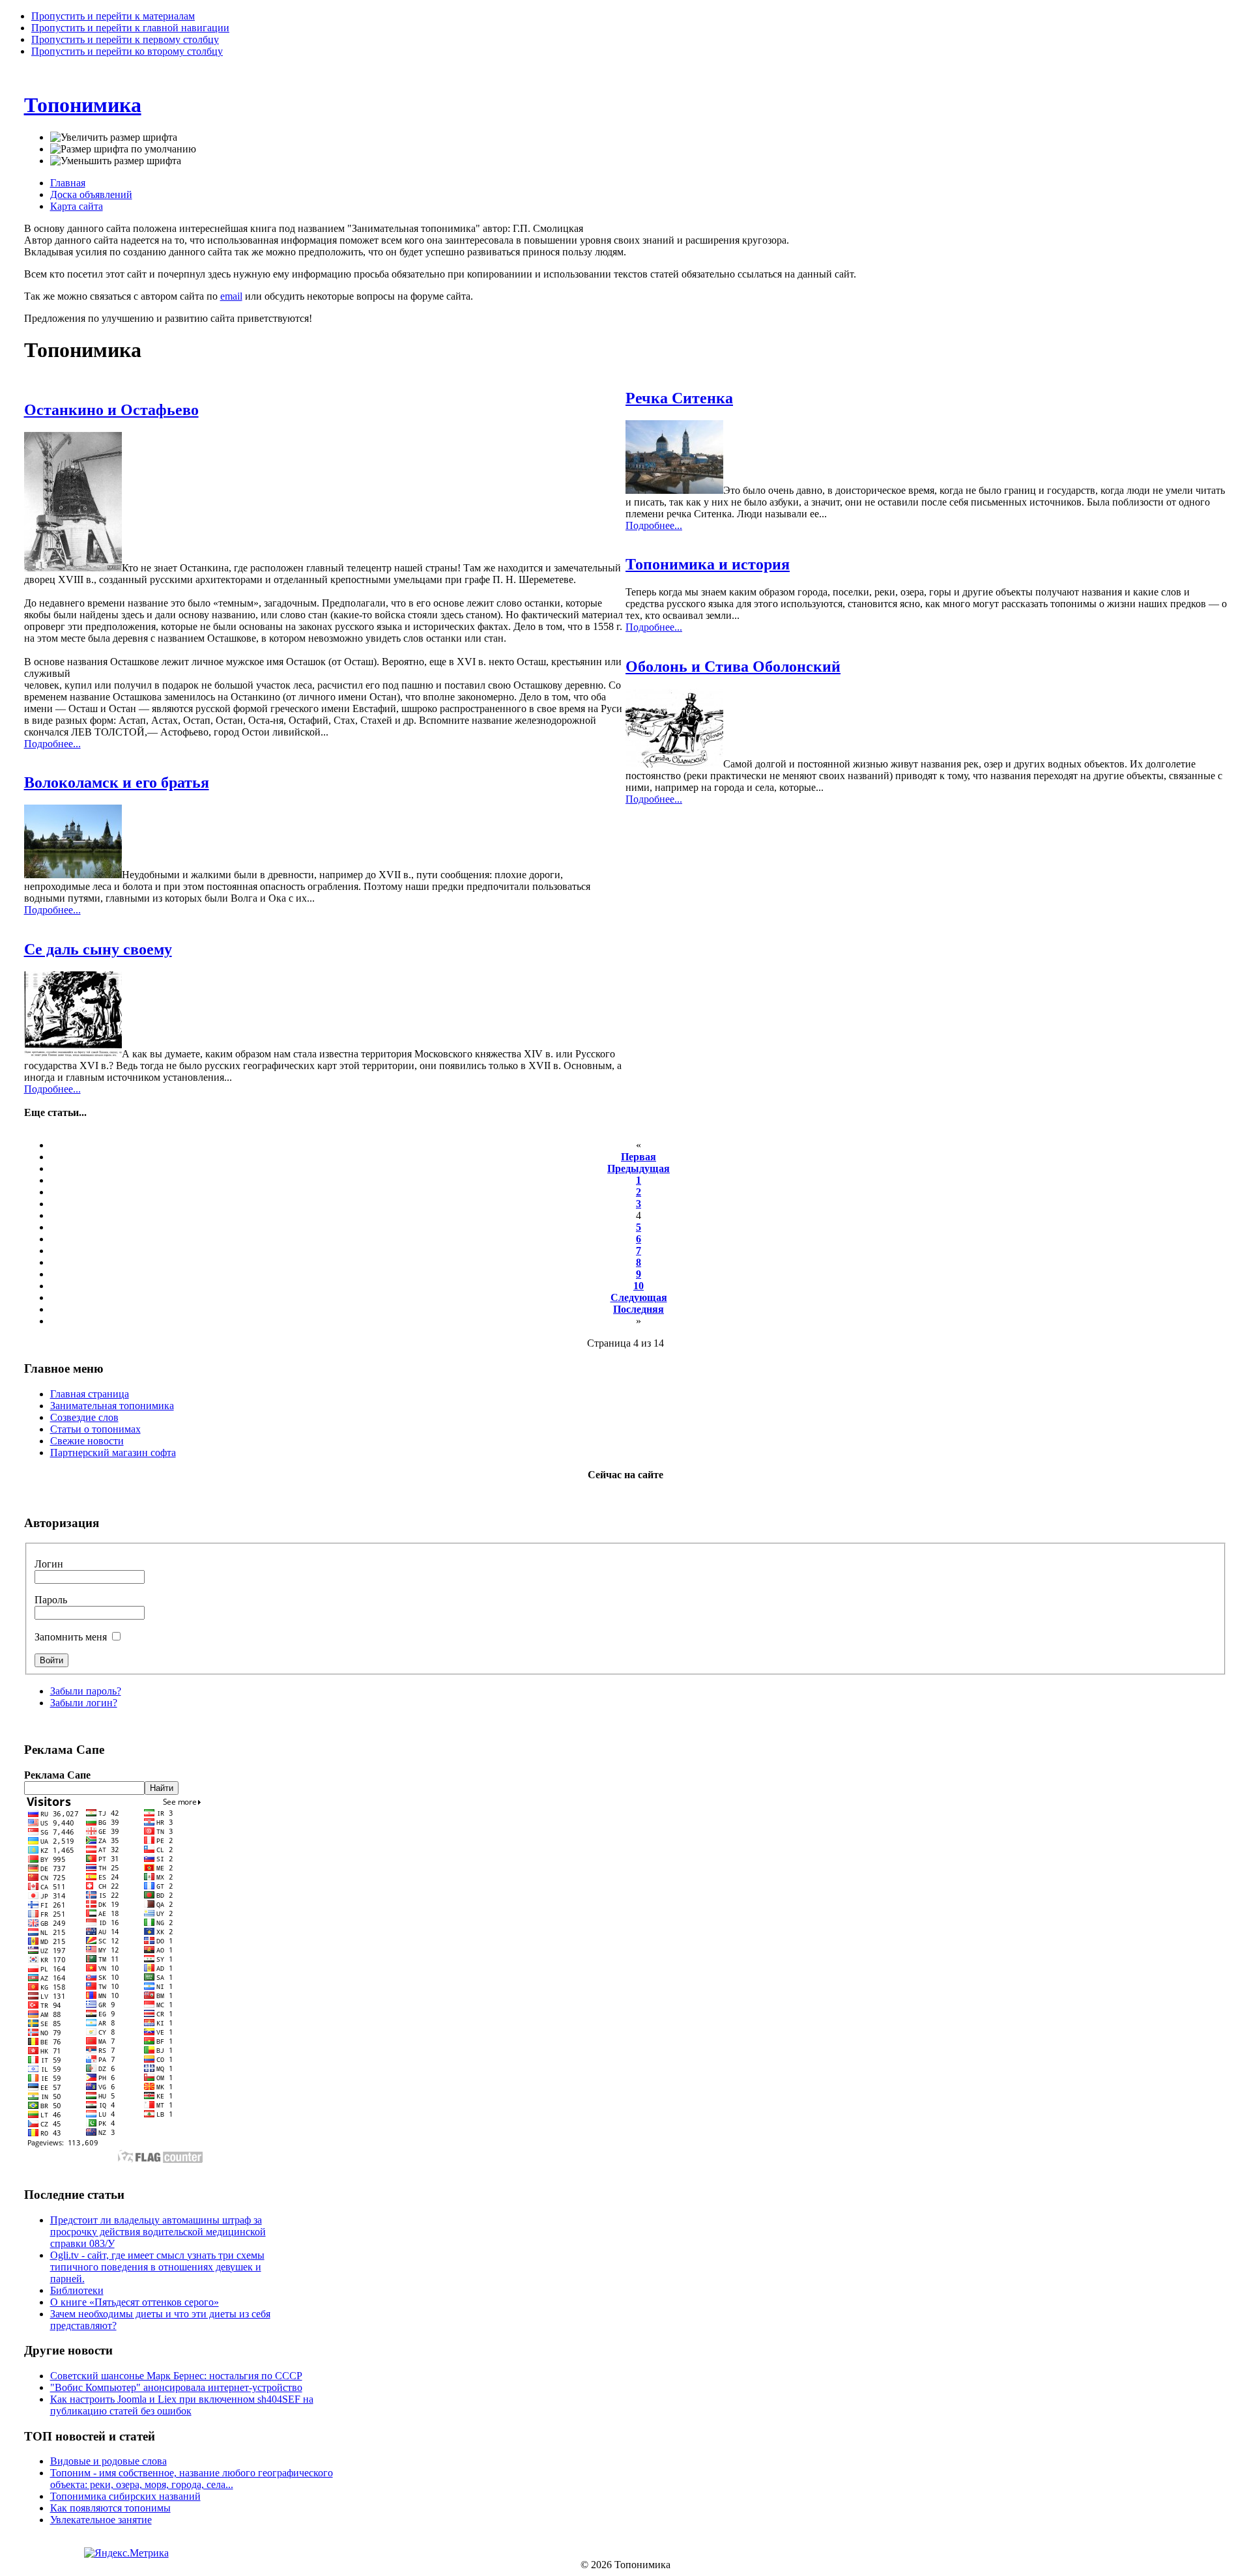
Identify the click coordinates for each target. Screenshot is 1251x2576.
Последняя (639, 1309)
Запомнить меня (72, 1637)
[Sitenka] (674, 490)
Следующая (639, 1297)
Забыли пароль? (86, 1691)
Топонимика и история (708, 564)
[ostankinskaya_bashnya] (73, 568)
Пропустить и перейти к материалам (113, 16)
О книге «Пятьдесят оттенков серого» (135, 2302)
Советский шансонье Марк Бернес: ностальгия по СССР (176, 2376)
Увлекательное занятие (101, 2520)
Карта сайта (77, 206)
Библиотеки (77, 2290)
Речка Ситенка (679, 398)
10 (639, 1286)
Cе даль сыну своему (98, 949)
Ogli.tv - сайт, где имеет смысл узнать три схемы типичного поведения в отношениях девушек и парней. (157, 2267)
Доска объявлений (91, 194)
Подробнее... (52, 744)
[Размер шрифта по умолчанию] (123, 149)
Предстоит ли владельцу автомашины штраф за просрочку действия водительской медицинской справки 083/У (158, 2232)
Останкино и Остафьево (111, 410)
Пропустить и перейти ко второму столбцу (127, 51)
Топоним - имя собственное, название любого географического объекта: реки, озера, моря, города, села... (192, 2479)
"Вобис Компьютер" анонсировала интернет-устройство (176, 2387)
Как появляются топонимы (110, 2508)
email (231, 296)
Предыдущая (639, 1168)
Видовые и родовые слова (108, 2461)
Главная (68, 183)
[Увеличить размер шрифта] (114, 137)
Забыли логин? (84, 1703)
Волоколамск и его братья (117, 782)
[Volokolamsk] (73, 875)
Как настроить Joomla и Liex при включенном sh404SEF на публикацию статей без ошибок (182, 2405)
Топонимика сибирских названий (125, 2496)
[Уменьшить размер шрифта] (116, 161)
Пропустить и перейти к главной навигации (130, 28)
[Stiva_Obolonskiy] (674, 764)
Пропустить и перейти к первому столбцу (125, 39)
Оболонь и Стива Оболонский (733, 666)
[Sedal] (73, 1054)
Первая (639, 1157)
